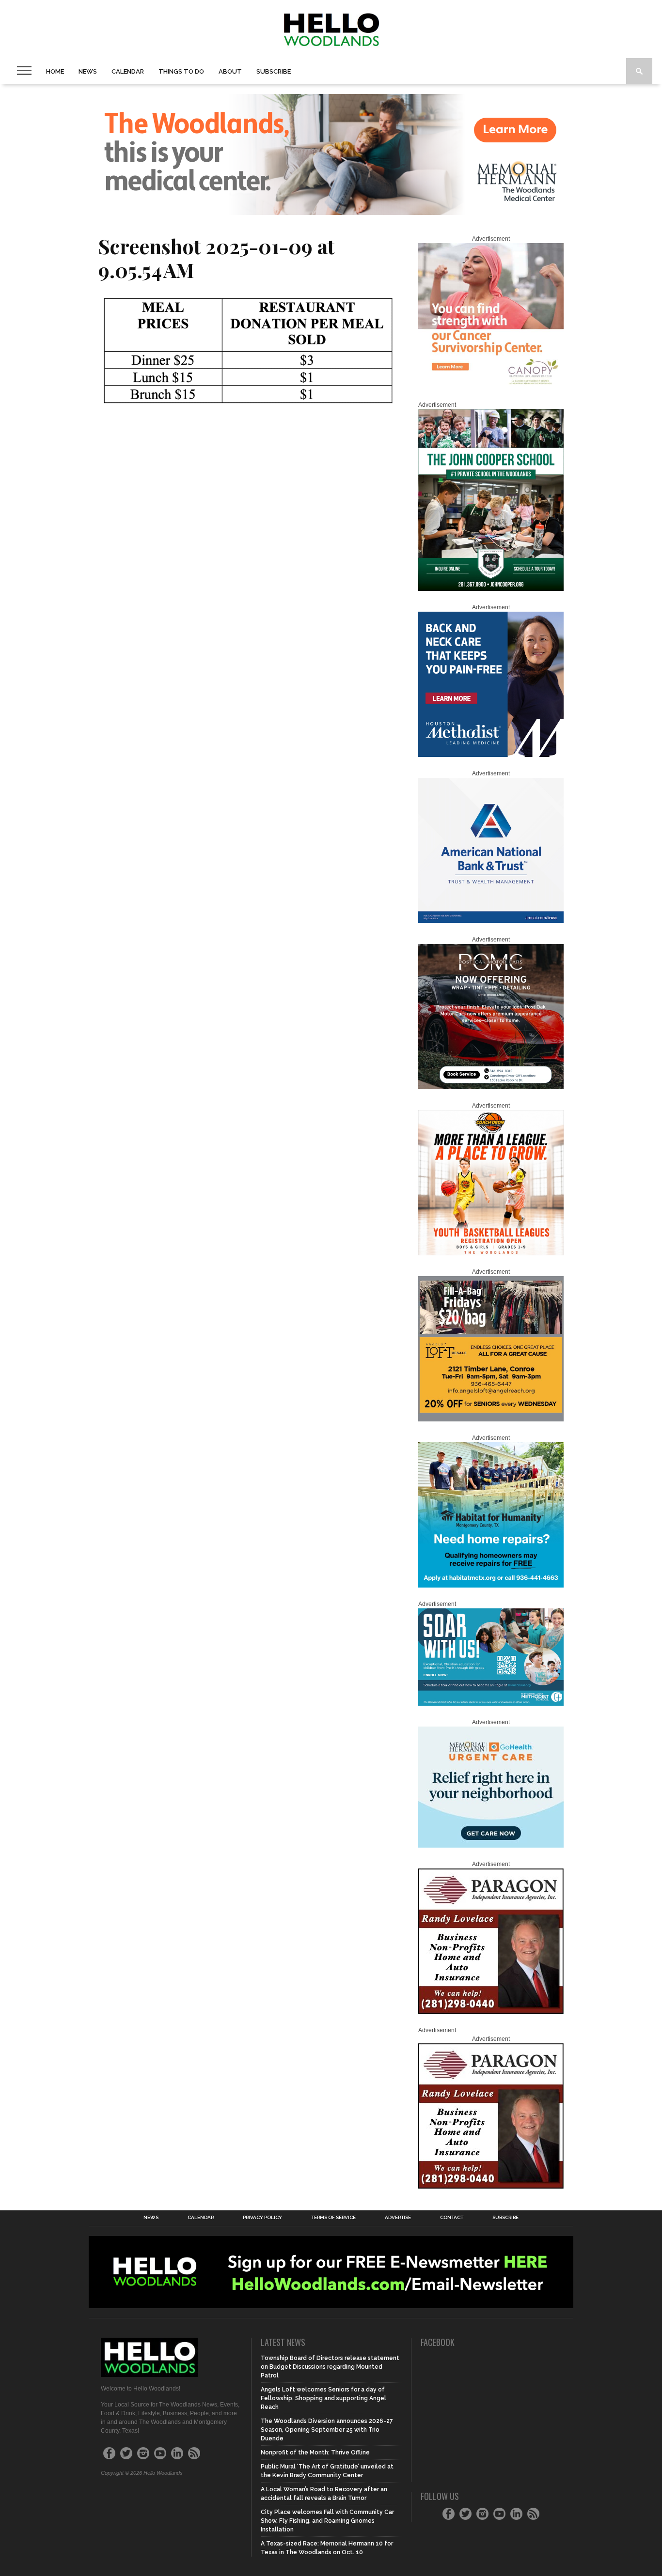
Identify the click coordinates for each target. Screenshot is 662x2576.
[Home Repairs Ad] (491, 1586)
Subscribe (274, 71)
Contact (452, 2218)
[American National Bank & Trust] (491, 921)
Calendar (128, 71)
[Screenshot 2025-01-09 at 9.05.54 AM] (249, 407)
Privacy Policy (262, 2218)
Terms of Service (333, 2218)
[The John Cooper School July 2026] (491, 589)
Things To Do (181, 71)
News (88, 71)
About (230, 71)
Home (55, 71)
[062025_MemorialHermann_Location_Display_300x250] (491, 1846)
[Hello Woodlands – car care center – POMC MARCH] (491, 1087)
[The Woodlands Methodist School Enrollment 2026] (491, 1704)
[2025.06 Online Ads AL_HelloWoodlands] (491, 1419)
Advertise (398, 2218)
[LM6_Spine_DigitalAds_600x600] (491, 755)
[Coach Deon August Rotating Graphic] (491, 1253)
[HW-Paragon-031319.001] (491, 2012)
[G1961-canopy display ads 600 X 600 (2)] (491, 386)
